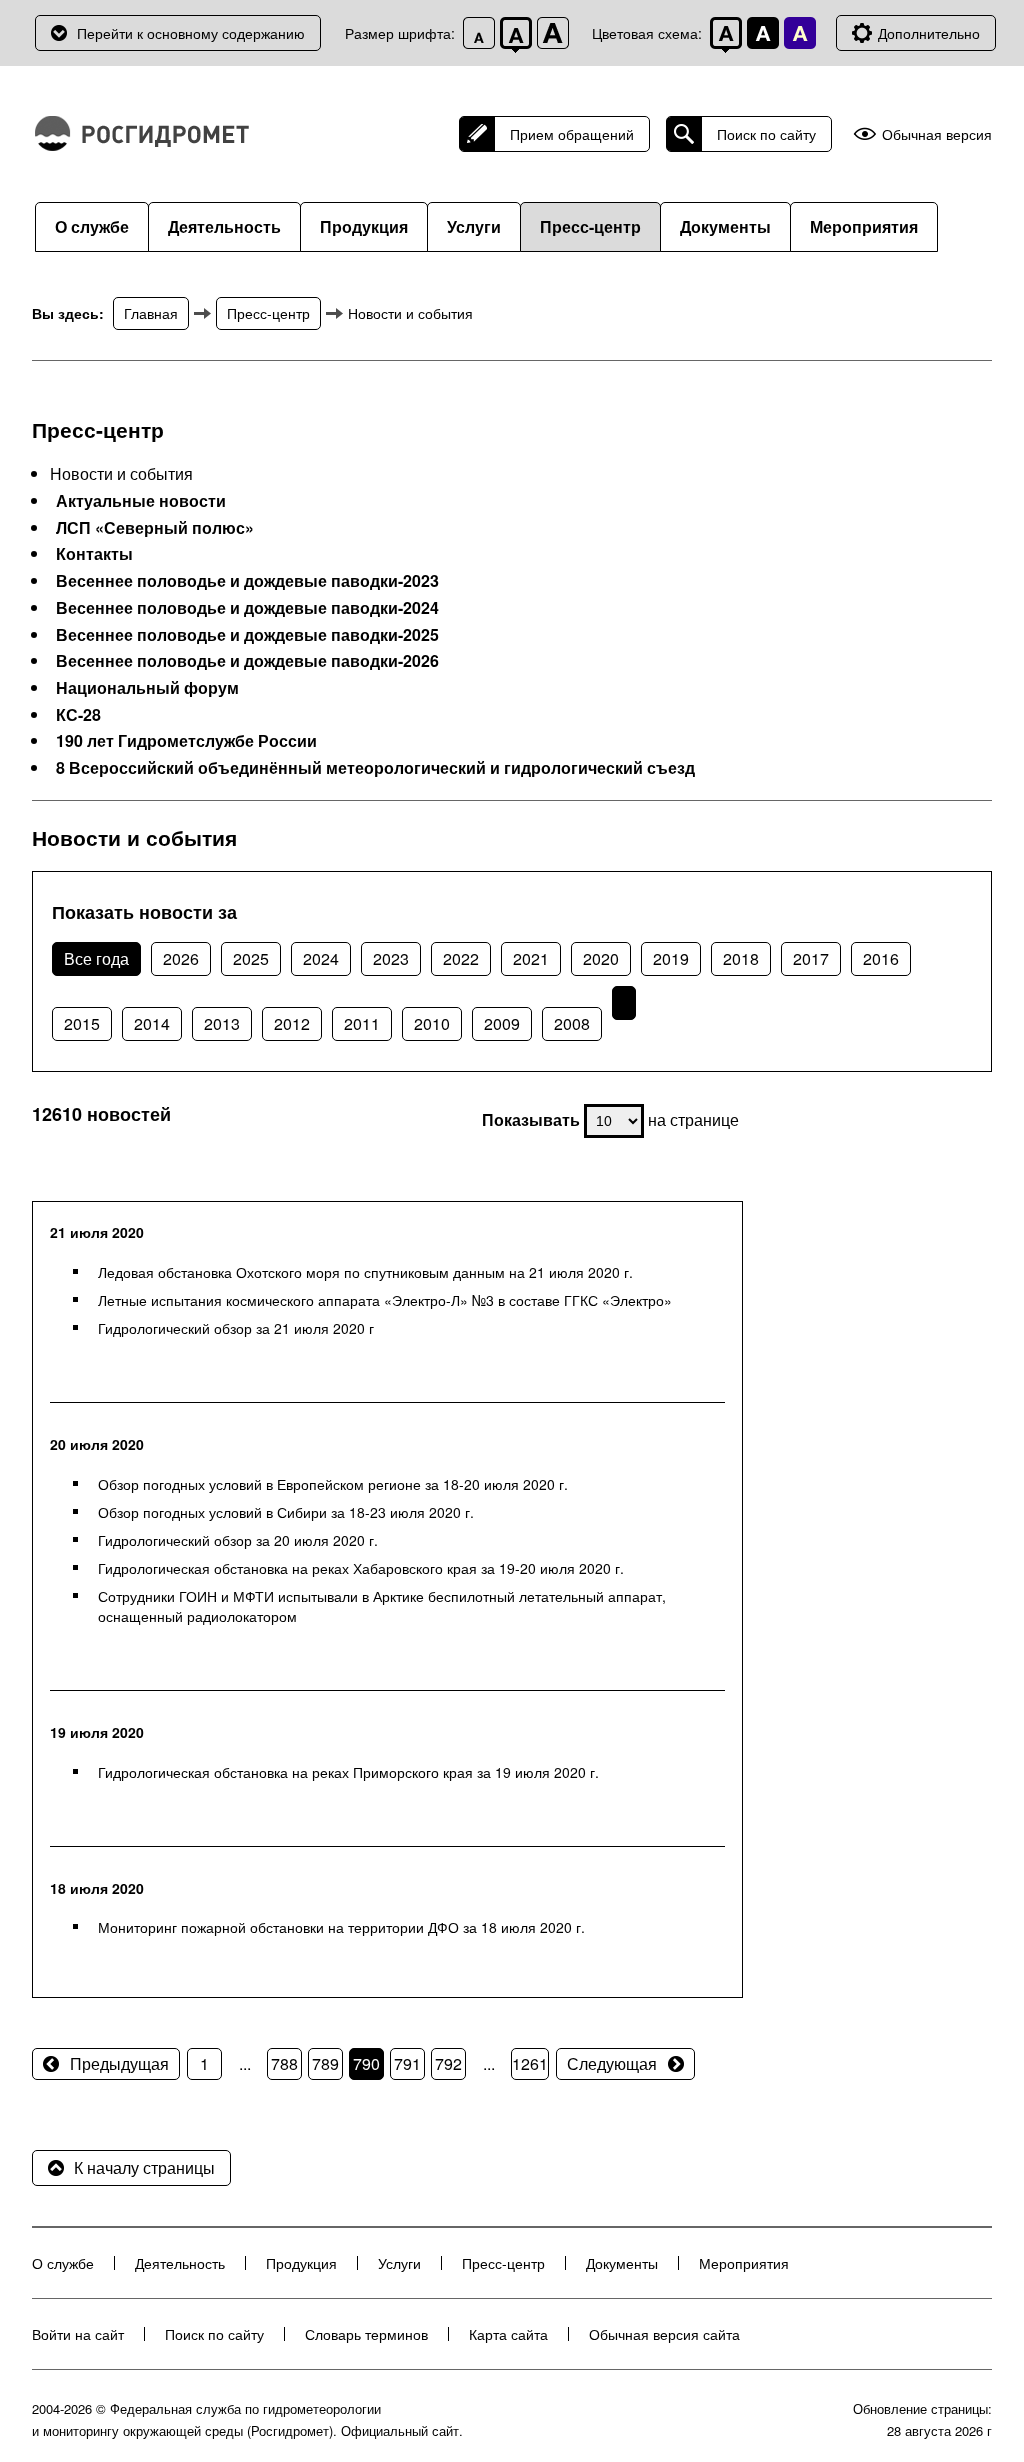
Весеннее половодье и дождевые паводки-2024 (247, 608)
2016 (881, 958)
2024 (321, 958)
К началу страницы (144, 2167)
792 (448, 2063)
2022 (461, 958)
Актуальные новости (141, 501)
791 (407, 2063)
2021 (531, 958)
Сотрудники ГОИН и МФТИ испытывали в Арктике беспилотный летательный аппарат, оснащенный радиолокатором (382, 1606)
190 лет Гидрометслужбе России (186, 741)
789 (325, 2063)
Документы (725, 226)
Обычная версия (937, 134)
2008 (572, 1023)
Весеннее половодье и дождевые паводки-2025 (247, 635)
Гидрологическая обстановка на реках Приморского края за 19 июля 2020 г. (348, 1772)
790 (366, 2063)
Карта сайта (508, 2334)
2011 (362, 1023)
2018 (741, 958)
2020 (601, 958)
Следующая (612, 2063)
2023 (391, 958)
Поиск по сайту (766, 134)
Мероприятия (864, 226)
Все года (96, 958)
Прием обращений (572, 134)
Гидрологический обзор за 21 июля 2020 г (236, 1328)
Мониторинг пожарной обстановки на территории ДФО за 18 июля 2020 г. (341, 1927)
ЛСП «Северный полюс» (155, 528)
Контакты (94, 554)
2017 (811, 958)
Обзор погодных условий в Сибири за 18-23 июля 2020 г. (286, 1512)
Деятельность (224, 226)
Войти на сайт (78, 2334)
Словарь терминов (366, 2334)
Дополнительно (929, 33)
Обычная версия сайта (664, 2334)
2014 (152, 1023)
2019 (671, 958)
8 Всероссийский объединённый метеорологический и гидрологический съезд (375, 768)
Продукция (364, 226)
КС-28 (78, 715)
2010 (432, 1023)
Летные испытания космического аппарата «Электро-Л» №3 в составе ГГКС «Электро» (385, 1300)
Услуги (474, 226)
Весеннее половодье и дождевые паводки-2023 (247, 581)
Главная (151, 313)
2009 (502, 1023)
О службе (92, 226)
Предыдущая (119, 2063)
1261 (530, 2063)
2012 (292, 1023)
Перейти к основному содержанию (191, 33)
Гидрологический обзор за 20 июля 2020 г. (238, 1540)
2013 (222, 1023)
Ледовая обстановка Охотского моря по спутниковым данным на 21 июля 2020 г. (365, 1272)
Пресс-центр (590, 226)
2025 (251, 958)
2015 (82, 1023)
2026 (181, 958)
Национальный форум (147, 688)
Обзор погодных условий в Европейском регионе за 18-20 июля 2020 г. (333, 1484)
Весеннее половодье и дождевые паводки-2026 (247, 661)
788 (284, 2063)
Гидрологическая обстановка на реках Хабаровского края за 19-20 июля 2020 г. (361, 1568)
